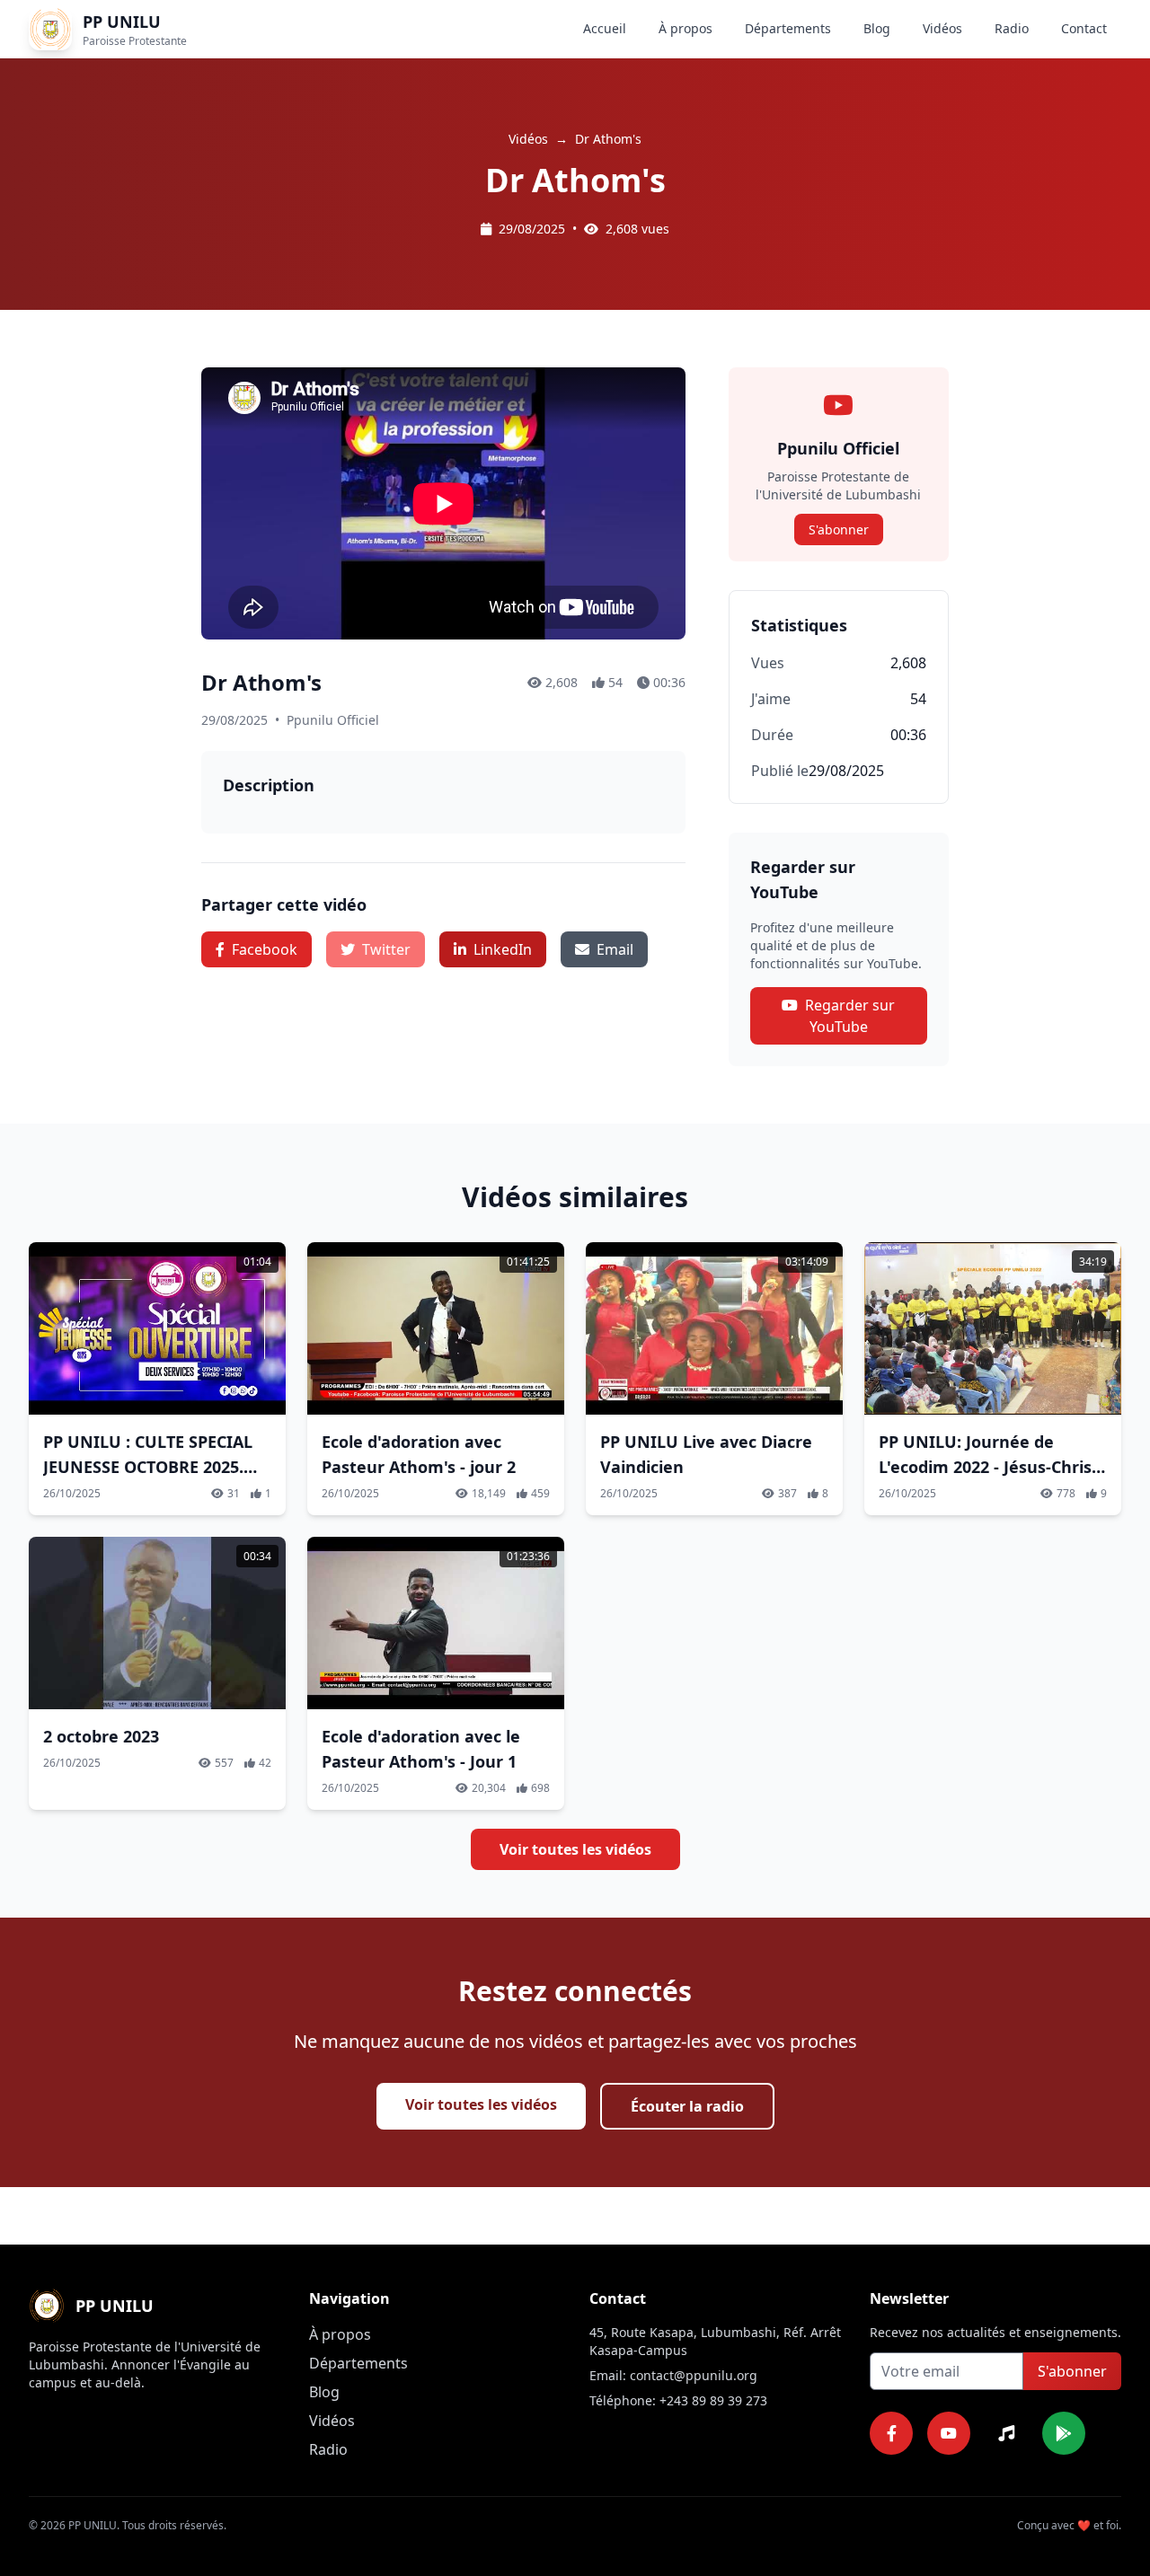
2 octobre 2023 (101, 1736)
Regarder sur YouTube (850, 1016)
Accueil (605, 28)
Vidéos (942, 28)
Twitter (386, 949)
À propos (686, 28)
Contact (1084, 28)
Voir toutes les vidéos (575, 1849)
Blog (877, 28)
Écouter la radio (687, 2106)
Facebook (265, 949)
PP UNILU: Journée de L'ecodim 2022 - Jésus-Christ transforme (989, 1467)
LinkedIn (503, 949)
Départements (788, 28)
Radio (1012, 28)
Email (615, 949)
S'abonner (839, 529)
